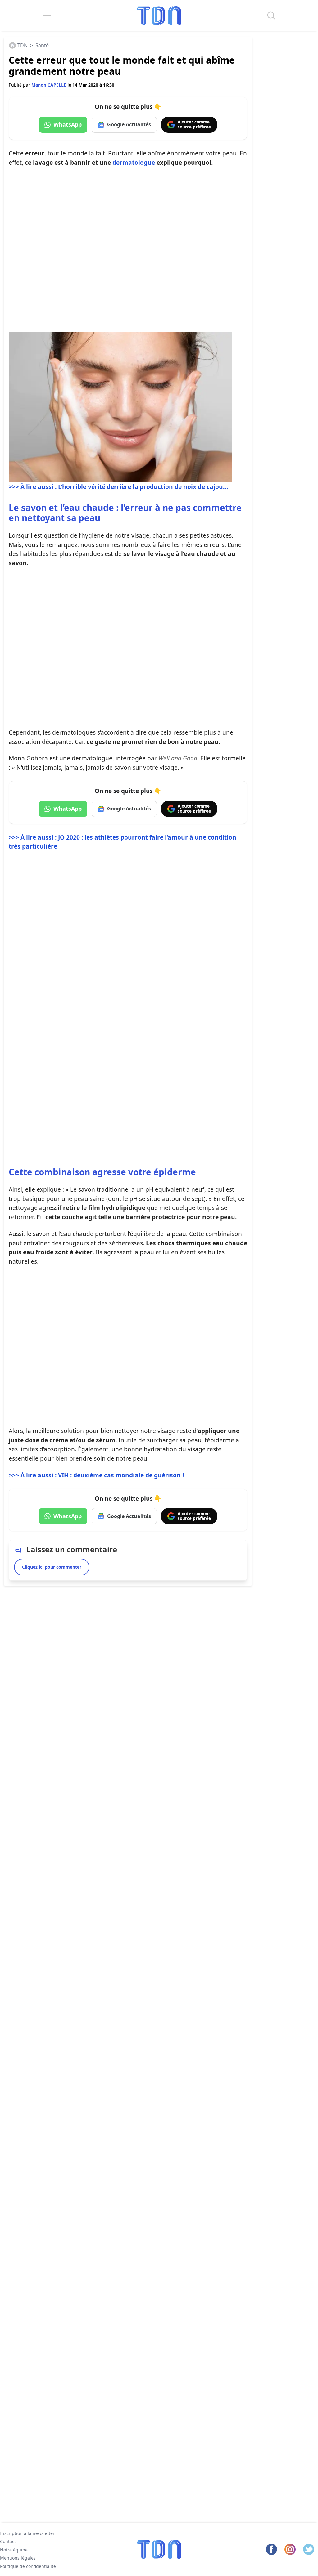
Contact (8, 2542)
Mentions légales (18, 2558)
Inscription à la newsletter (27, 2533)
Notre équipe (14, 2550)
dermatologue (134, 162)
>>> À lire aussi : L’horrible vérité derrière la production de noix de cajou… (118, 487)
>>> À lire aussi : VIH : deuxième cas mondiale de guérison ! (96, 1475)
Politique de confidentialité (28, 2566)
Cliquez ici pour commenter (52, 1567)
